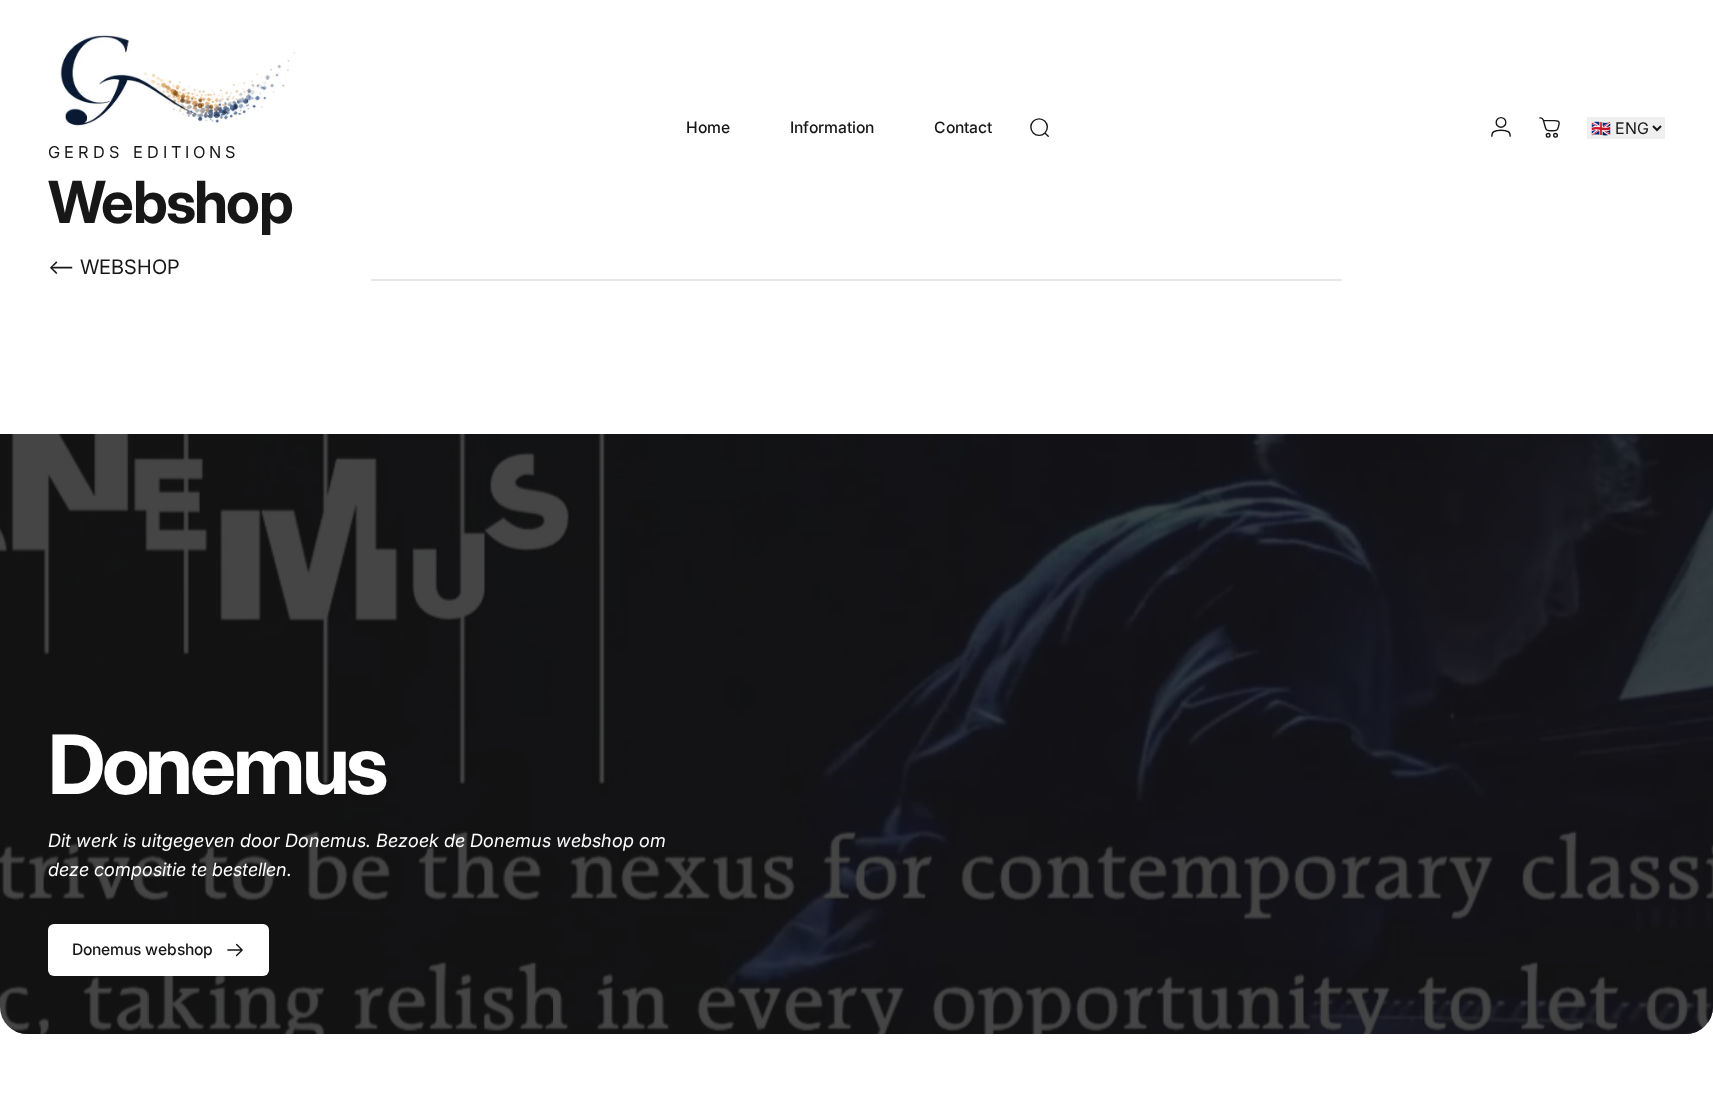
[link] (158, 950)
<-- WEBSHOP (114, 267)
